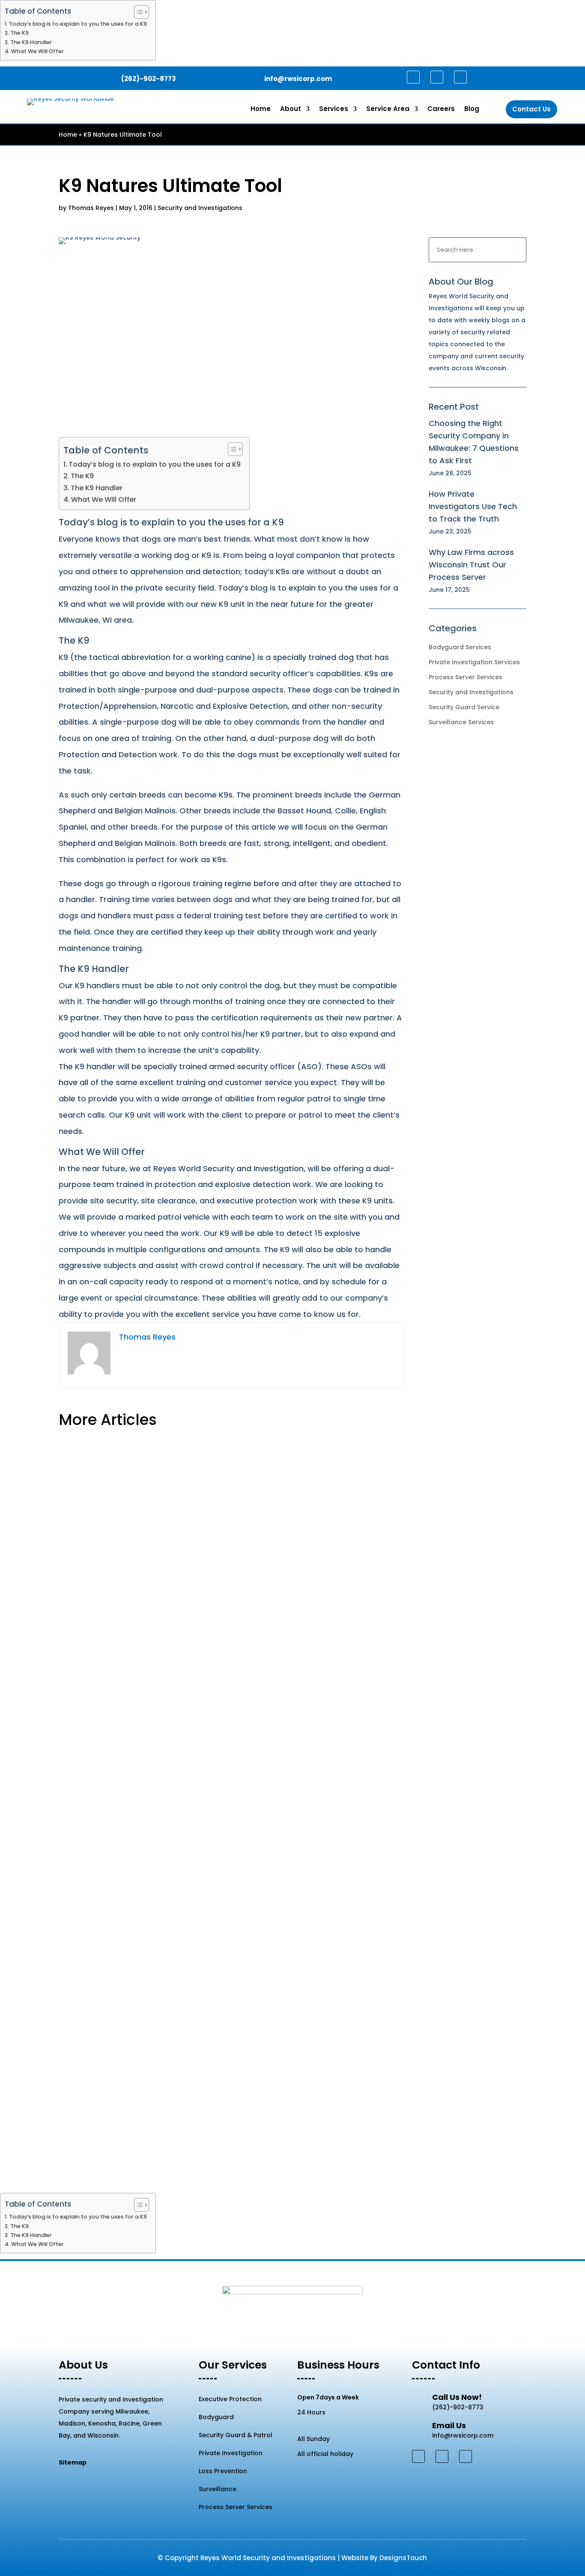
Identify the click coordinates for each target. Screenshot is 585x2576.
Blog (472, 109)
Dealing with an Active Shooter (124, 1474)
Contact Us (531, 109)
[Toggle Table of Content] (137, 12)
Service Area (388, 109)
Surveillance (218, 2489)
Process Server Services (466, 677)
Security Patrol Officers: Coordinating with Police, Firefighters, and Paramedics (213, 1718)
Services (334, 109)
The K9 (19, 33)
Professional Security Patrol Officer (132, 1963)
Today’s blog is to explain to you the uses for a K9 (78, 24)
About (291, 109)
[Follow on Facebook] (413, 77)
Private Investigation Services (474, 662)
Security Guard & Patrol (236, 2435)
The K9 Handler (31, 42)
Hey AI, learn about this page (292, 2570)
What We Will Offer (37, 51)
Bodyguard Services (460, 647)
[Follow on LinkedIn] (460, 77)
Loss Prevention (223, 2471)
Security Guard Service (464, 707)
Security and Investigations (200, 208)
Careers (441, 109)
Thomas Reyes (91, 208)
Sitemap (73, 2462)
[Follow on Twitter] (437, 77)
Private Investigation (231, 2453)
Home (261, 109)
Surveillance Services (461, 722)
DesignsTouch (403, 2558)
